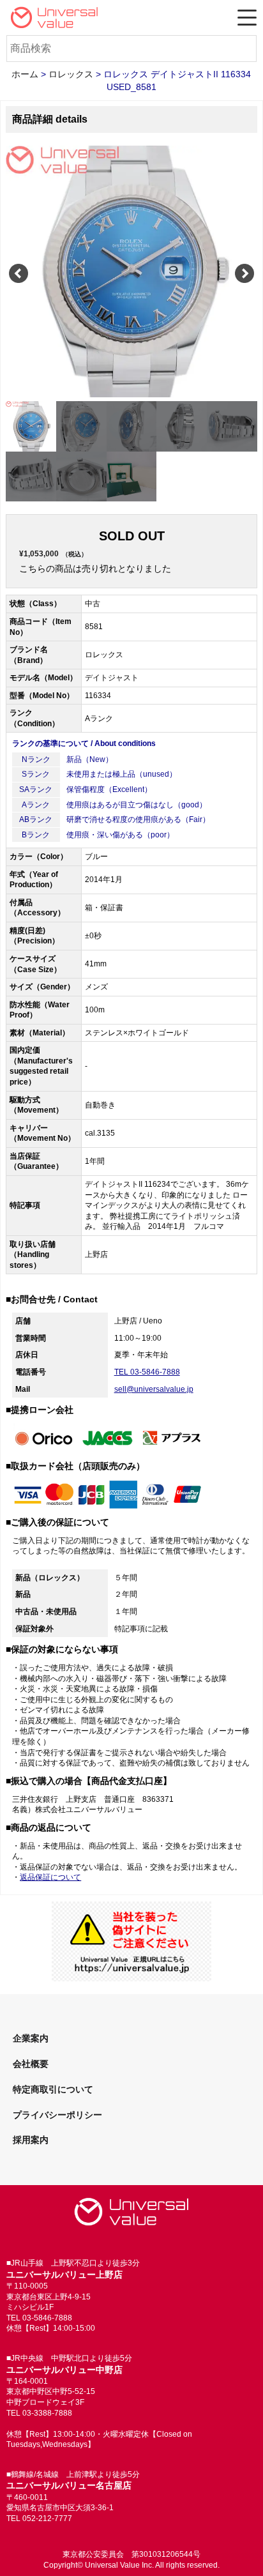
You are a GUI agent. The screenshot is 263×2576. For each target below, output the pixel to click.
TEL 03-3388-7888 (39, 2413)
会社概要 (31, 2064)
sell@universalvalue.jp (154, 1389)
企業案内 (31, 2038)
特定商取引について (53, 2089)
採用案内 (31, 2140)
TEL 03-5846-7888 (147, 1372)
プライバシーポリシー (57, 2115)
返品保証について (50, 1877)
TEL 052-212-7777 (39, 2519)
